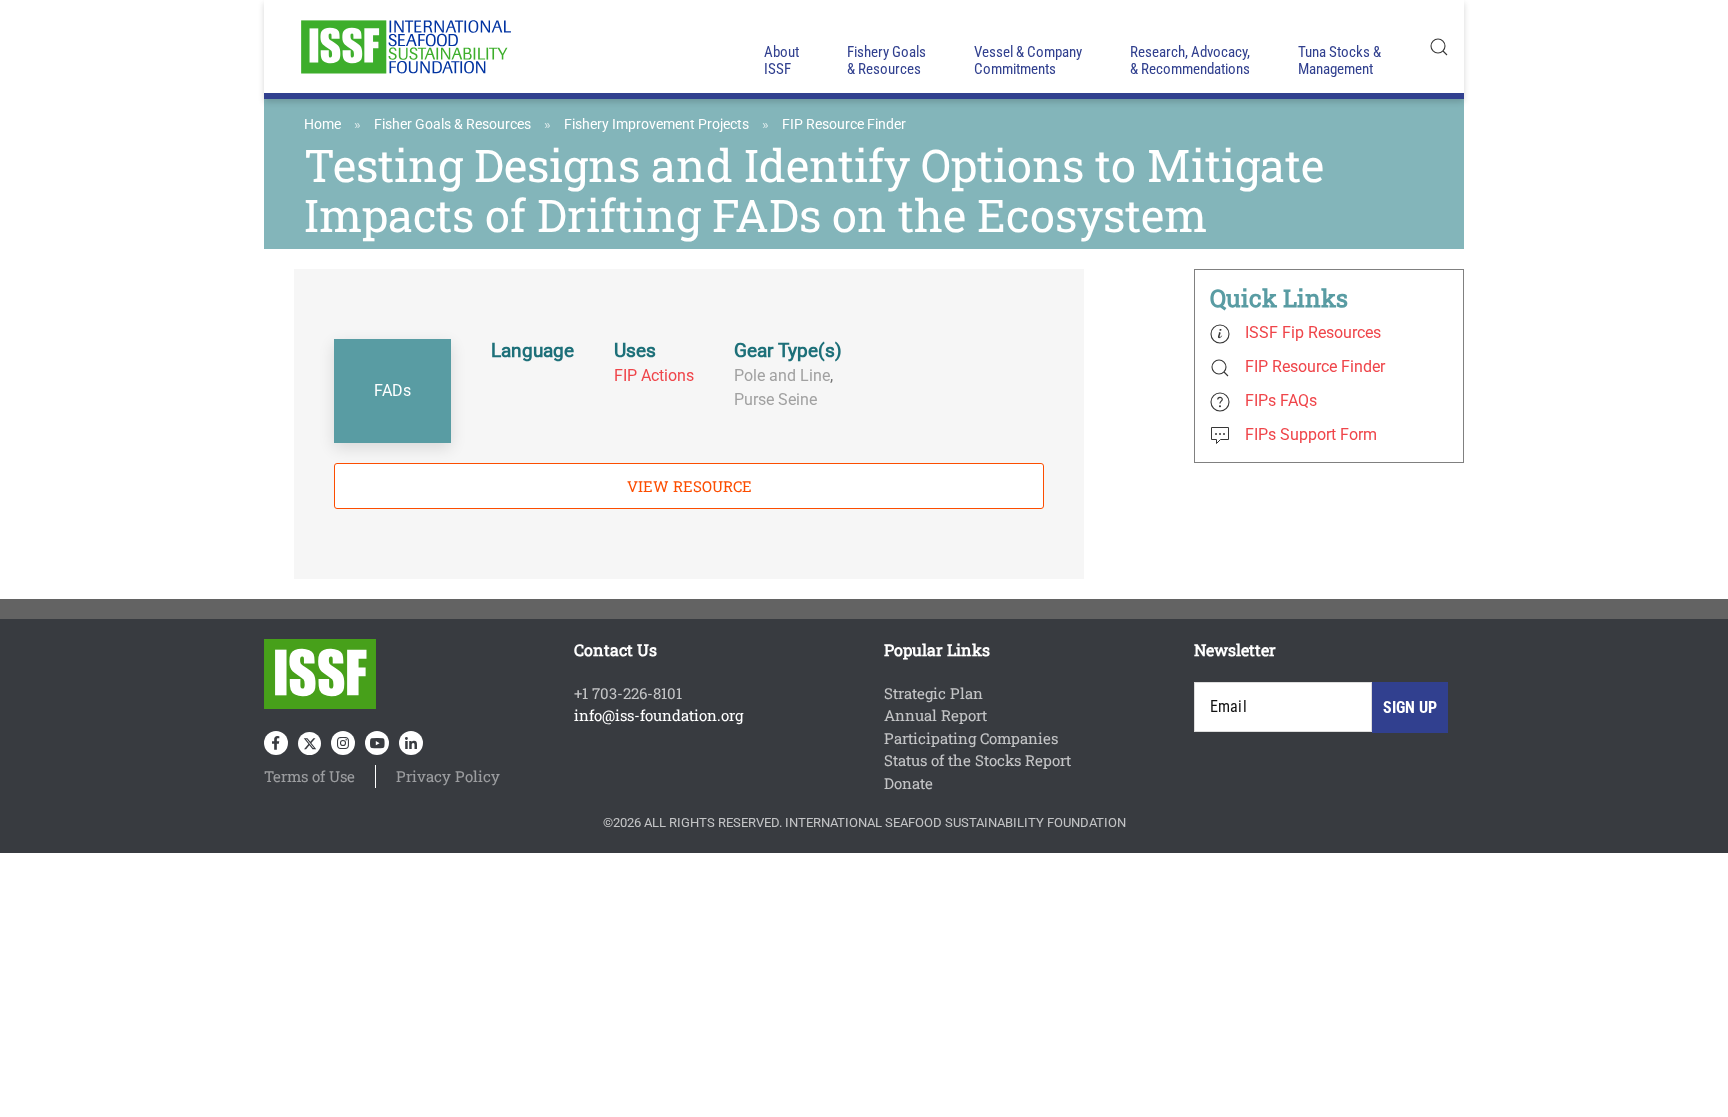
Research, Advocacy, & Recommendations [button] (1190, 60)
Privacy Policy (448, 776)
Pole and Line (782, 375)
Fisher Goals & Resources (452, 124)
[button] (1439, 46)
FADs (392, 390)
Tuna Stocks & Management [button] (1339, 60)
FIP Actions (654, 375)
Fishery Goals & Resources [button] (886, 60)
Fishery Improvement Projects (656, 124)
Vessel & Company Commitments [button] (1028, 60)
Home (322, 124)
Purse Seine (775, 399)
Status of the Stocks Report (977, 760)
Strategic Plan (933, 693)
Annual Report (935, 715)
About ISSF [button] (781, 60)
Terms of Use (309, 776)
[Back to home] (404, 46)
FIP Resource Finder (844, 124)
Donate (908, 783)
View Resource (689, 486)
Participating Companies (971, 738)
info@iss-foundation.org (658, 715)
